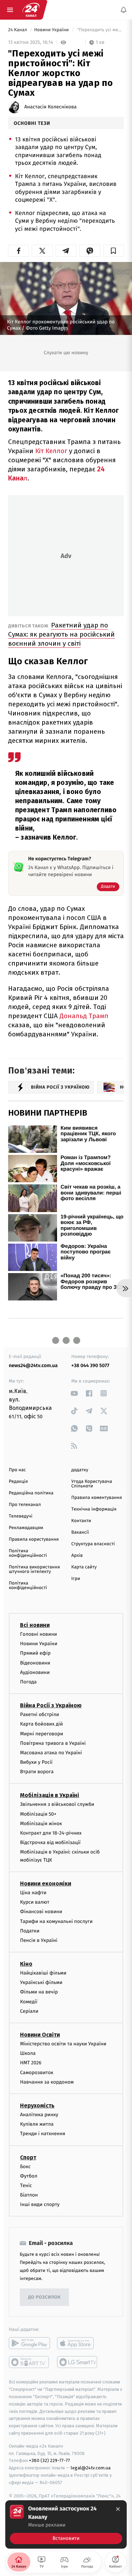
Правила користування (34, 1539)
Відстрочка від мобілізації (50, 1842)
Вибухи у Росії (36, 1762)
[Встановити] (66, 2524)
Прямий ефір (35, 1653)
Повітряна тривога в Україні (53, 1743)
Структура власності (93, 1544)
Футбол (29, 2176)
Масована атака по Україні (51, 1753)
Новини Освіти (40, 2035)
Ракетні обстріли (40, 1714)
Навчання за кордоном (47, 2082)
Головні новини (39, 1634)
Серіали (29, 2011)
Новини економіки (46, 1884)
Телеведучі (21, 1516)
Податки (30, 1931)
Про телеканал (25, 1505)
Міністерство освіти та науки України (63, 2044)
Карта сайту (84, 1567)
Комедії (29, 2002)
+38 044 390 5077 (90, 1366)
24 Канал (18, 30)
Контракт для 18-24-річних (51, 1833)
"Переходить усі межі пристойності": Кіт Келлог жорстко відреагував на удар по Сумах (100, 30)
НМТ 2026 (31, 2063)
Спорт (28, 2157)
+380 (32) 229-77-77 (49, 2460)
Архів (77, 1556)
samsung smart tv (78, 2362)
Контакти (81, 1521)
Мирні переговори (42, 1733)
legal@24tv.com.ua (91, 2468)
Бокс (25, 2167)
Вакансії (80, 1532)
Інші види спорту (40, 2204)
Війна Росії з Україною (51, 1705)
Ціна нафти (33, 1893)
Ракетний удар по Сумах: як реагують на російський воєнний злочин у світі (61, 634)
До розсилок (45, 2297)
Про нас (17, 1470)
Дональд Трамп (83, 1016)
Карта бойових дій (42, 1724)
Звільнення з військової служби (57, 1804)
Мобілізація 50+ (38, 1814)
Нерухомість (37, 2106)
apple (78, 2343)
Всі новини (35, 1625)
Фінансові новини (41, 1912)
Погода (28, 1682)
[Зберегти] (114, 251)
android (29, 2343)
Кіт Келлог (52, 451)
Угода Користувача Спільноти (92, 1484)
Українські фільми (41, 1982)
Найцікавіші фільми (43, 1973)
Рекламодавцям (26, 1528)
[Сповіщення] (124, 10)
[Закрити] (118, 2509)
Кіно (26, 1964)
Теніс (26, 2185)
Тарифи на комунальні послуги (56, 1921)
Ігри (76, 1579)
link (74, 1393)
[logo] (31, 10)
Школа (28, 2053)
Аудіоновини (35, 1672)
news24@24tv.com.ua (33, 1366)
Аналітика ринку (39, 2115)
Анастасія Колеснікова (51, 107)
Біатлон (29, 2195)
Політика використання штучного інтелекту (34, 1569)
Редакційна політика (31, 1493)
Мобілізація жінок (41, 1824)
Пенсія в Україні (39, 1940)
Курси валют (35, 1902)
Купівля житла (37, 2124)
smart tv (29, 2362)
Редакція (18, 1482)
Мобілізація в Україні (50, 1795)
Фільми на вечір (39, 1992)
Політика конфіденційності (28, 1553)
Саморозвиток (37, 2073)
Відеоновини (35, 1663)
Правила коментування (97, 1498)
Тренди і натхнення (43, 2134)
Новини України (52, 30)
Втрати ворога (37, 1772)
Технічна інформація (94, 1509)
